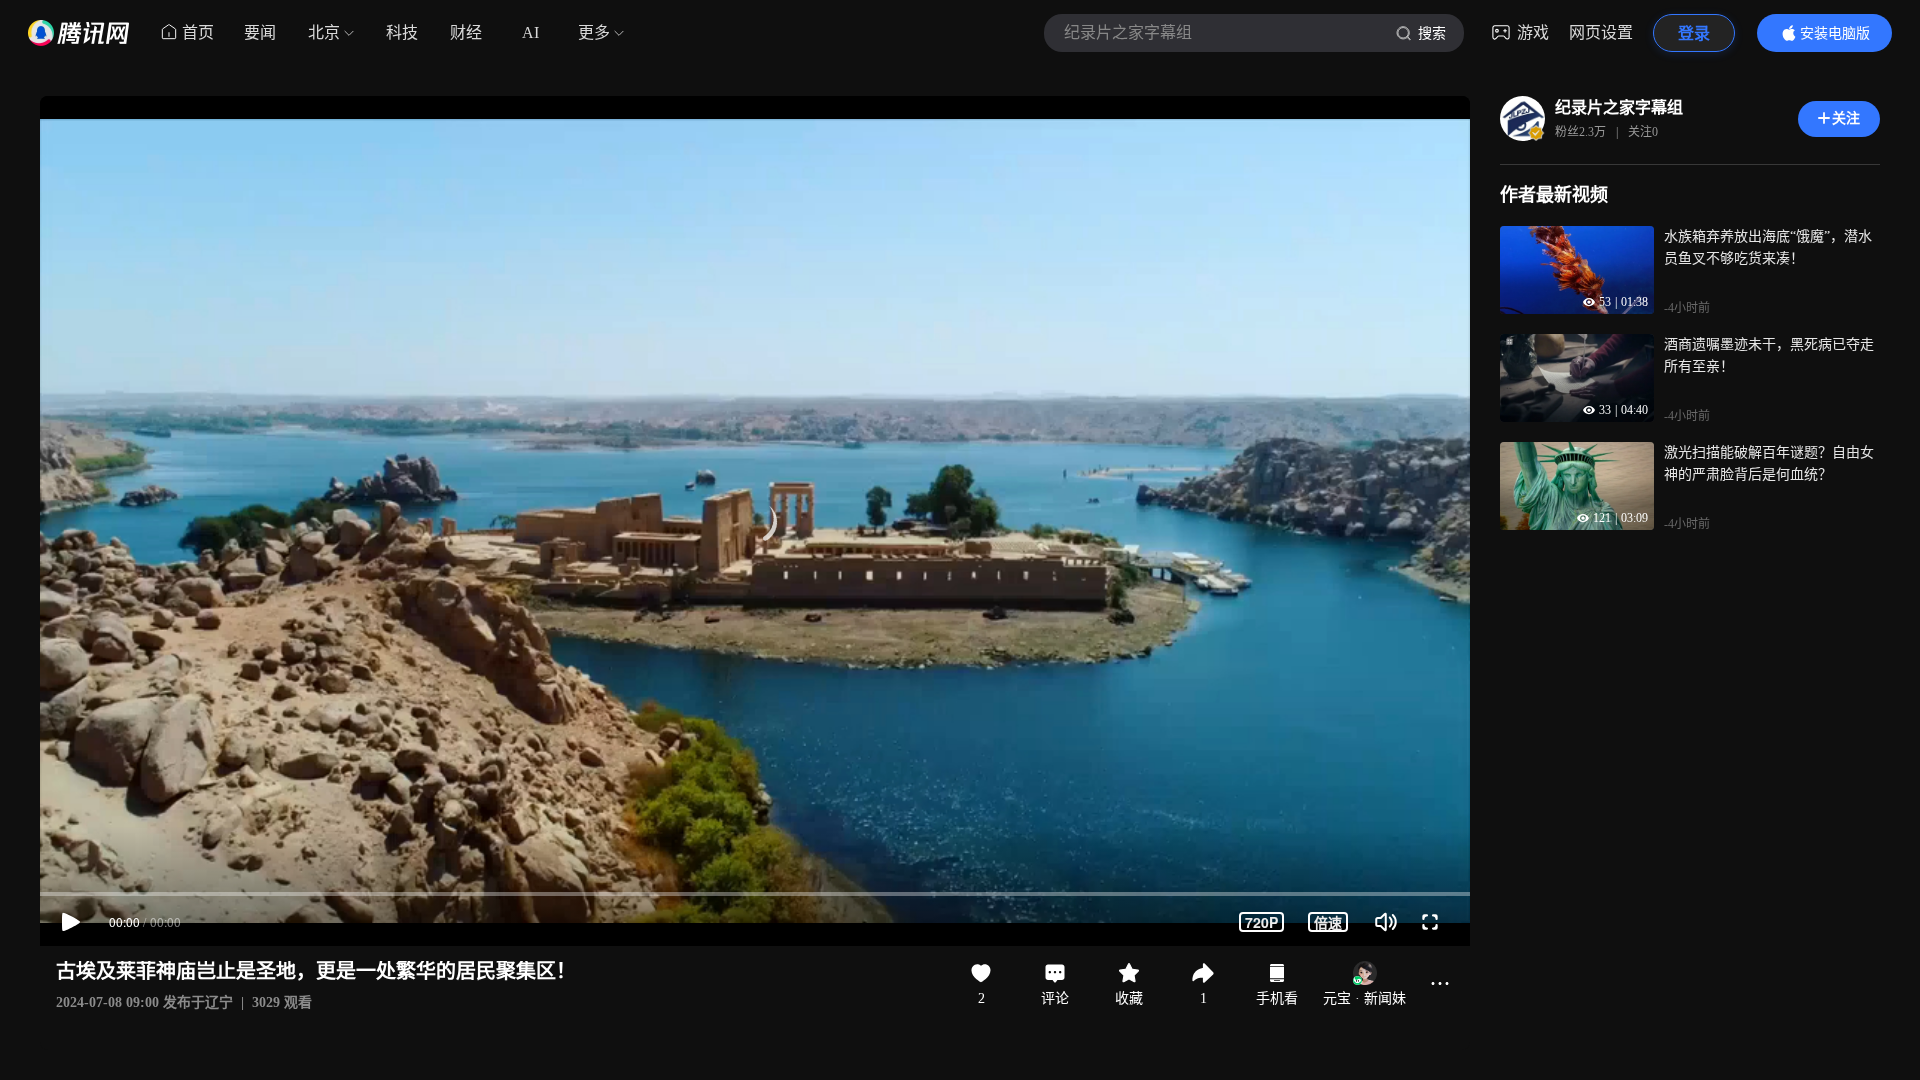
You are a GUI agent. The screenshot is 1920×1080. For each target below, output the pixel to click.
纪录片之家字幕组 (1619, 107)
